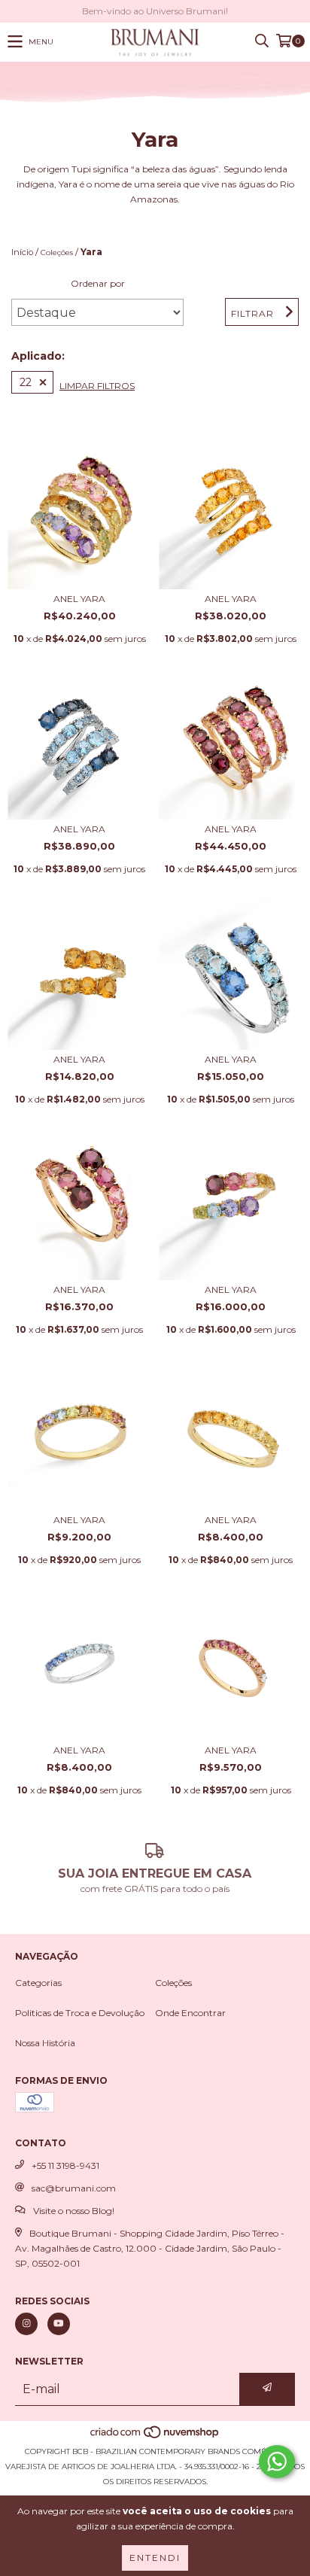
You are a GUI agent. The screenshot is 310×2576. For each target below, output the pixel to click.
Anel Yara (79, 599)
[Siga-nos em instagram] (26, 2324)
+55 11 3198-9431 (65, 2165)
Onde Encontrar (190, 2013)
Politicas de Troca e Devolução (80, 2013)
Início (22, 252)
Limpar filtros (97, 386)
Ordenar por (98, 283)
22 (26, 382)
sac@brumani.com (74, 2188)
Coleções (57, 252)
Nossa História (45, 2043)
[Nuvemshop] (155, 2436)
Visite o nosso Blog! (74, 2211)
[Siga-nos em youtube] (59, 2324)
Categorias (38, 1983)
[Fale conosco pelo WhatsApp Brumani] (277, 2462)
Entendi (155, 2558)
